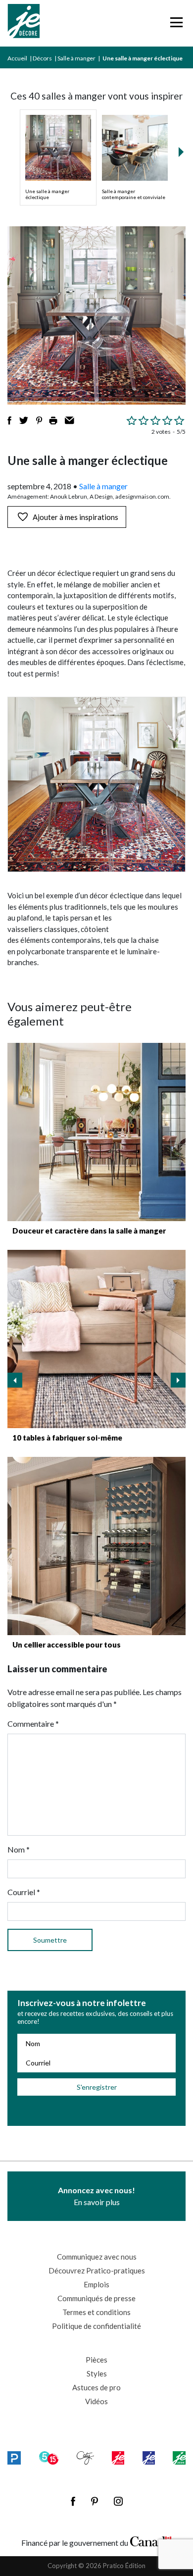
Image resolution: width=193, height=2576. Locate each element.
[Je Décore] (24, 23)
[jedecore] (149, 2458)
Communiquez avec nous (97, 2257)
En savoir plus (96, 2196)
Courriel (24, 1892)
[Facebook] (73, 2501)
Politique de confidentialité (96, 2326)
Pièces (96, 2360)
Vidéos (96, 2401)
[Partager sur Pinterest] (39, 420)
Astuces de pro (96, 2387)
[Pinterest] (95, 2501)
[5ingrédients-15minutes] (49, 2458)
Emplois (96, 2284)
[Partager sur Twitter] (24, 420)
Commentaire (33, 1724)
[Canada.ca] (151, 2540)
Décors (42, 58)
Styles (97, 2373)
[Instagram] (118, 2501)
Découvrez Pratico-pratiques (97, 2270)
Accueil (17, 58)
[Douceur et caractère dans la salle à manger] (96, 1132)
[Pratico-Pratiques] (14, 2458)
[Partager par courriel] (70, 420)
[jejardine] (179, 2458)
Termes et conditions (96, 2312)
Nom (19, 1849)
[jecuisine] (118, 2458)
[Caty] (85, 2458)
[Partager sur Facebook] (9, 420)
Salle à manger (76, 58)
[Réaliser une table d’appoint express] (96, 1339)
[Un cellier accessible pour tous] (96, 1546)
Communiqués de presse (96, 2298)
